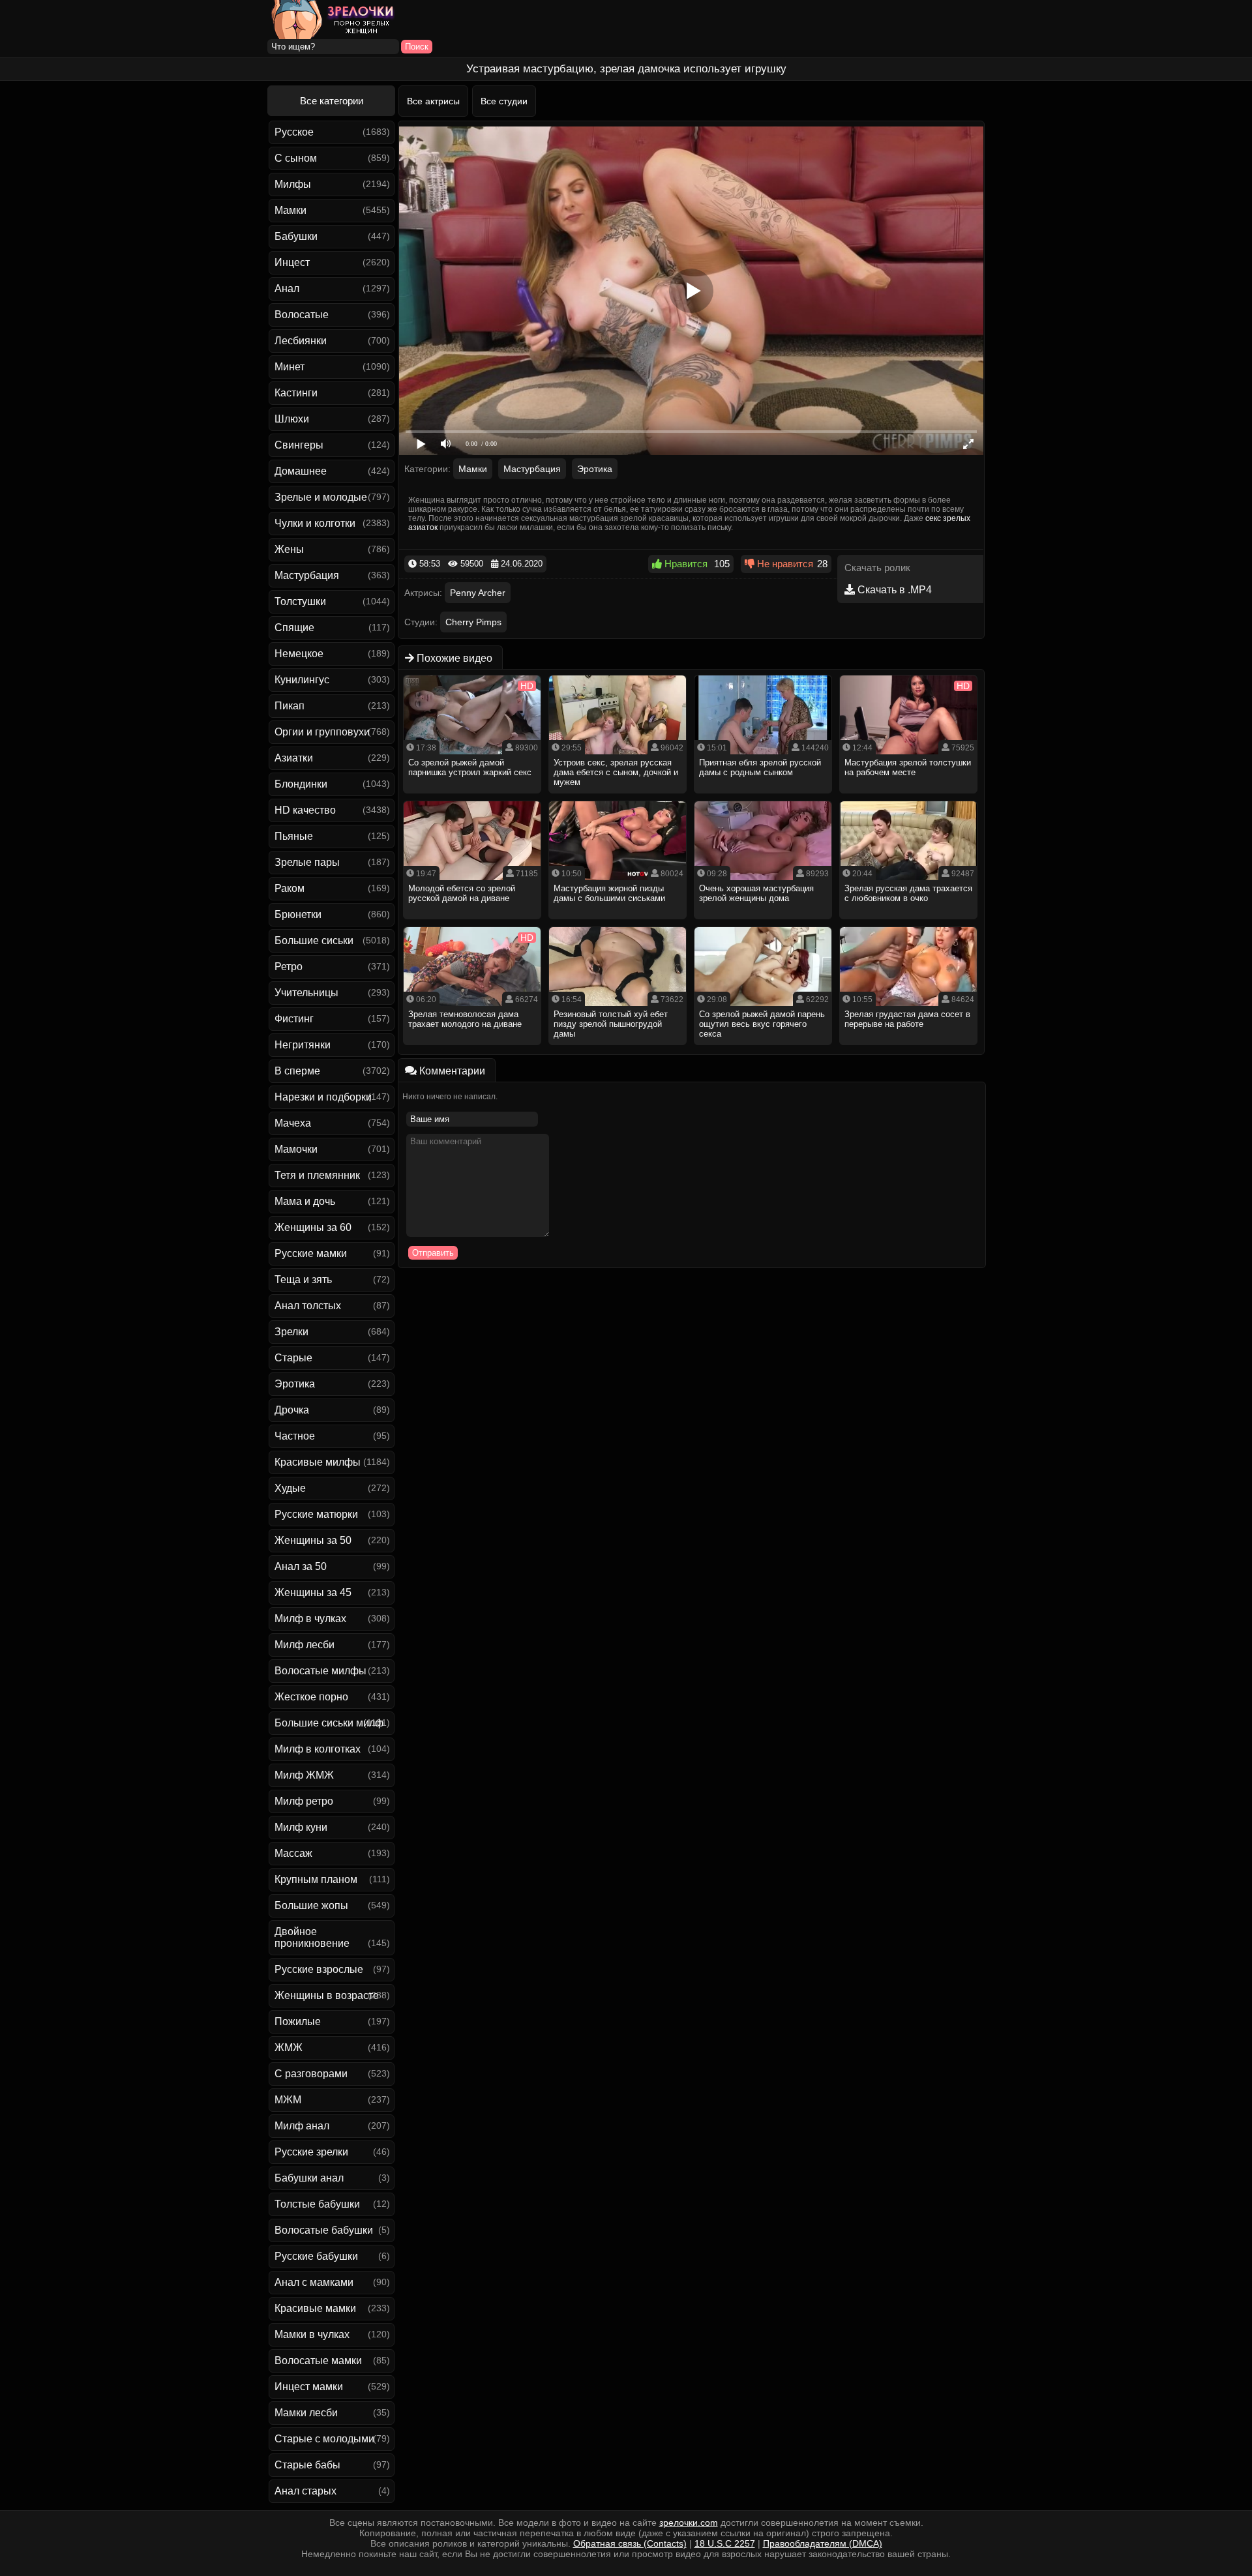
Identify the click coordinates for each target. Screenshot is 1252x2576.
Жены (289, 549)
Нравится (685, 564)
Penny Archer (478, 593)
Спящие (294, 628)
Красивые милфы (318, 1462)
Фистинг (294, 1019)
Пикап (290, 706)
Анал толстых (308, 1306)
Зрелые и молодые (321, 497)
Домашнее (301, 471)
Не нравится (784, 564)
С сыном (296, 158)
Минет (290, 367)
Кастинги (296, 393)
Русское (294, 132)
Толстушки (300, 601)
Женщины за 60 (313, 1227)
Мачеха (293, 1123)
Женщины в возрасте (327, 1995)
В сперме (297, 1071)
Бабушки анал (309, 2178)
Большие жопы (311, 1905)
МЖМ (288, 2100)
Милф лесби (305, 1645)
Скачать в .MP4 (893, 590)
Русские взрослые (319, 1969)
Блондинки (301, 784)
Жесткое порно (311, 1697)
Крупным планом (316, 1879)
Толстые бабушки (317, 2204)
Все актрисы (433, 101)
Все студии (504, 101)
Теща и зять (303, 1280)
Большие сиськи (314, 940)
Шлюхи (292, 419)
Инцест (292, 262)
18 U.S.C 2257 (725, 2543)
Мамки (291, 210)
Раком (290, 888)
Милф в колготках (318, 1749)
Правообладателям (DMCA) (823, 2543)
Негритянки (303, 1045)
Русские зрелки (311, 2152)
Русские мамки (311, 1253)
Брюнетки (298, 914)
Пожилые (298, 2021)
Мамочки (296, 1149)
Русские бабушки (316, 2256)
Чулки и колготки (315, 523)
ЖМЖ (289, 2048)
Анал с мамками (314, 2282)
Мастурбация (307, 575)
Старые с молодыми (324, 2439)
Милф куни (301, 1827)
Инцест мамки (309, 2387)
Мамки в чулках (312, 2334)
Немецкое (299, 654)
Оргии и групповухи (322, 732)
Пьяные (294, 836)
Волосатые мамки (318, 2361)
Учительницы (306, 993)
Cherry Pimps (473, 622)
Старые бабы (307, 2465)
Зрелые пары (307, 862)
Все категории (332, 101)
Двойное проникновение (312, 1937)
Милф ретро (304, 1801)
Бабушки (296, 236)
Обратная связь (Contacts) (630, 2543)
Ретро (289, 967)
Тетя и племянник (317, 1175)
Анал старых (306, 2491)
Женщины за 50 (313, 1540)
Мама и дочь (305, 1201)
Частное (295, 1436)
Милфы (293, 184)
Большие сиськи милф (329, 1723)
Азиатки (294, 758)
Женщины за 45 (313, 1592)
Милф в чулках (310, 1619)
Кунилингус (302, 680)
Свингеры (299, 445)
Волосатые (302, 315)
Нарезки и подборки (323, 1097)
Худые (290, 1488)
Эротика (295, 1384)
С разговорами (311, 2074)
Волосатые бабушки (324, 2230)
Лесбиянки (301, 341)
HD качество (305, 810)
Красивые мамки (315, 2308)
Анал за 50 (301, 1566)
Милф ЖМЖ (304, 1775)
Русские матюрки (316, 1514)
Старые (293, 1358)
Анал (287, 289)
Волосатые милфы (320, 1671)
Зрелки (291, 1332)
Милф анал (302, 2126)
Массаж (293, 1853)
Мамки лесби (306, 2413)
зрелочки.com (689, 2523)
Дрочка (292, 1410)
